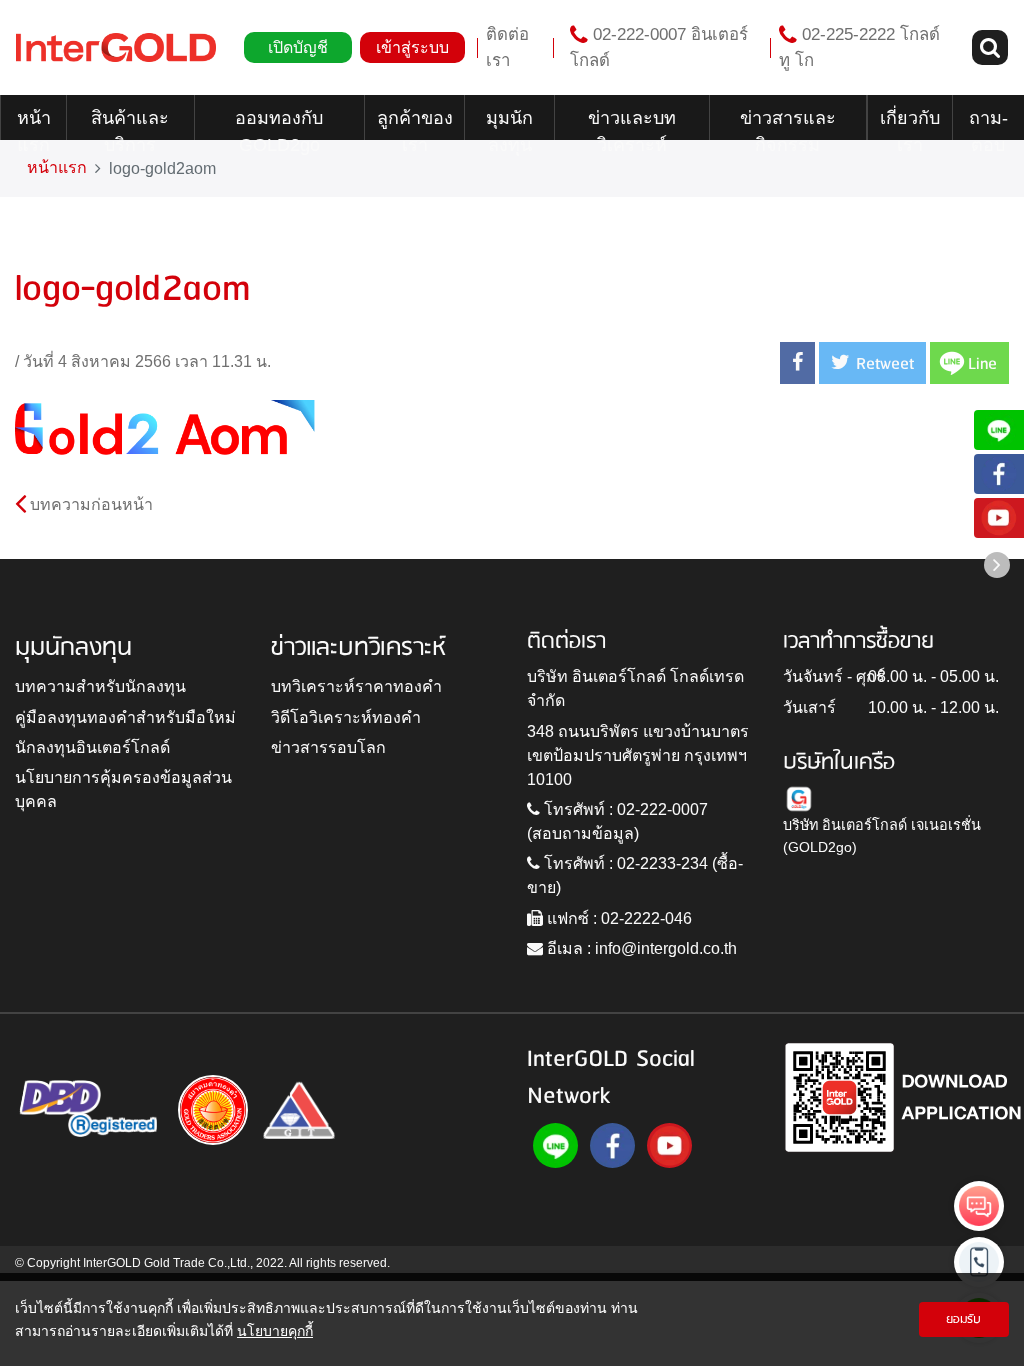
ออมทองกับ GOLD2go (279, 124)
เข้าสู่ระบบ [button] (412, 47)
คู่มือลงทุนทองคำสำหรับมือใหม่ (125, 717)
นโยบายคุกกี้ (275, 1331)
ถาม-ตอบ (988, 124)
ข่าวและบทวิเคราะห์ (632, 124)
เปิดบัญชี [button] (298, 47)
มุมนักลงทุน (509, 124)
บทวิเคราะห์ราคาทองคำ (356, 686)
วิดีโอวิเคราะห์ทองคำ (346, 717)
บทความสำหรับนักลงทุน (100, 686)
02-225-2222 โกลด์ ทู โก (859, 47)
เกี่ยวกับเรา (910, 124)
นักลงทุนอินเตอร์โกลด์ (92, 747)
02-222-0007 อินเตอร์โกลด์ (659, 47)
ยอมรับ (963, 1319)
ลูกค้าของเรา (415, 124)
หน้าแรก (34, 124)
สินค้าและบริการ (130, 124)
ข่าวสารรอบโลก (328, 747)
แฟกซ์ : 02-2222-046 (617, 918)
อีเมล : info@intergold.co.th (640, 948)
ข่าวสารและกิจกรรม (788, 124)
